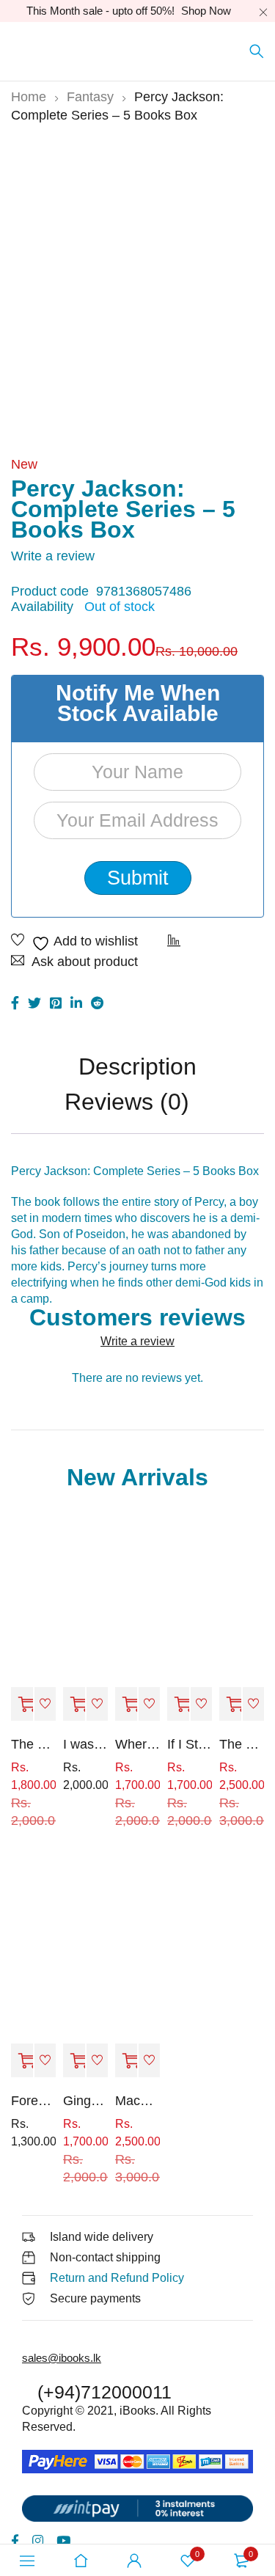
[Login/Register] (134, 2561)
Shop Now (206, 11)
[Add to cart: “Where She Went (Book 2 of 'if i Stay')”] (126, 1705)
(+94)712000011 (104, 2392)
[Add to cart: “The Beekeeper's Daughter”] (22, 1705)
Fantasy (90, 97)
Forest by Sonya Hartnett (33, 2101)
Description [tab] (137, 1068)
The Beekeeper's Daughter (33, 1744)
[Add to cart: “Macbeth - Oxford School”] (126, 2061)
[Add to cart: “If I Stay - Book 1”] (178, 1705)
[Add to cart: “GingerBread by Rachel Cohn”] (74, 2061)
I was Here (85, 1744)
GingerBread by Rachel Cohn (85, 2101)
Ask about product (85, 962)
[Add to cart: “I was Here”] (74, 1705)
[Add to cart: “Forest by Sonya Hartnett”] (22, 2061)
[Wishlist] (74, 943)
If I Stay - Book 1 (190, 1744)
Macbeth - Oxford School (137, 2101)
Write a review (53, 556)
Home (29, 97)
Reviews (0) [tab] (127, 1103)
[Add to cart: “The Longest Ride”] (230, 1705)
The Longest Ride (242, 1744)
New (24, 464)
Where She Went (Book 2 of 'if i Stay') (137, 1744)
